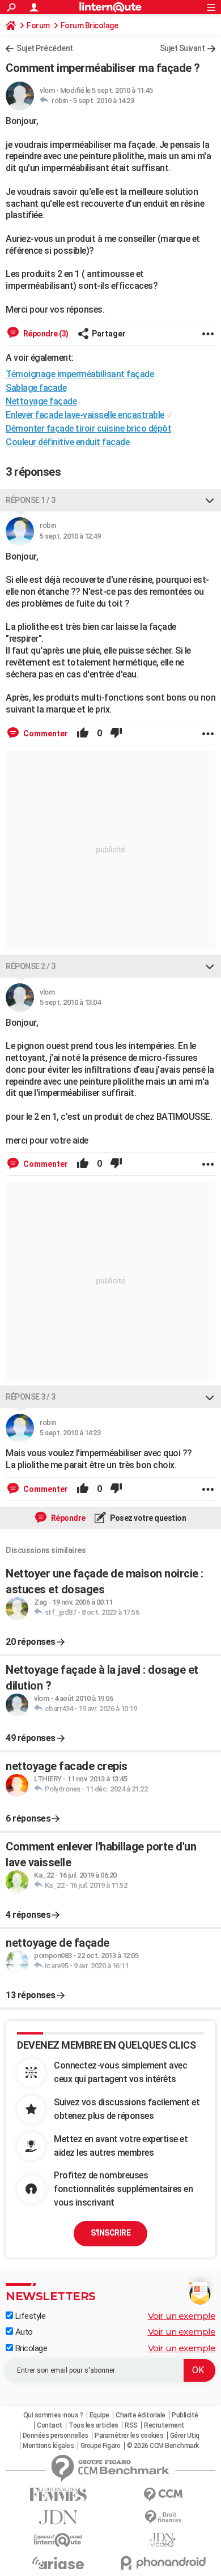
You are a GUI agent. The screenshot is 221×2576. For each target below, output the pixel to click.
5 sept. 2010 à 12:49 (70, 536)
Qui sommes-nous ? (53, 2415)
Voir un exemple (182, 2316)
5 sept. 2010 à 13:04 (70, 1002)
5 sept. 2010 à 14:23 (103, 101)
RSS (131, 2425)
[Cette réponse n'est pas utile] (116, 733)
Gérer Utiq (185, 2436)
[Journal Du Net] (58, 2517)
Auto (23, 2332)
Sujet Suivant (182, 48)
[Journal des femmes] (58, 2495)
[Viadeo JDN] (163, 2540)
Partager (109, 334)
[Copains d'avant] (58, 2540)
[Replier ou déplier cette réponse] (210, 500)
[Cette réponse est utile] (83, 733)
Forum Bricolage (90, 25)
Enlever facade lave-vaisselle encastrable (85, 415)
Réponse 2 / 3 (31, 966)
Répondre (67, 1518)
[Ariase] (58, 2563)
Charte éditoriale (141, 2415)
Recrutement (164, 2425)
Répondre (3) (45, 334)
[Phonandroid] (163, 2563)
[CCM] (163, 2495)
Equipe (99, 2415)
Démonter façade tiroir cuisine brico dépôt (88, 428)
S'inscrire (110, 2233)
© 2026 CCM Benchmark (163, 2446)
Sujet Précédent (45, 48)
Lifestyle (29, 2316)
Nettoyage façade (41, 401)
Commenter (45, 733)
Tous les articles (93, 2425)
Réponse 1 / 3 (31, 500)
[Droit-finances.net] (163, 2517)
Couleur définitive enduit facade (67, 442)
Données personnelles (56, 2436)
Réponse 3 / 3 (31, 1397)
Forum (38, 25)
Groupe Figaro (101, 2446)
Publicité (185, 2415)
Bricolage (30, 2348)
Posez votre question (148, 1518)
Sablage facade (36, 388)
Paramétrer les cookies (129, 2436)
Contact (50, 2425)
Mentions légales (48, 2446)
